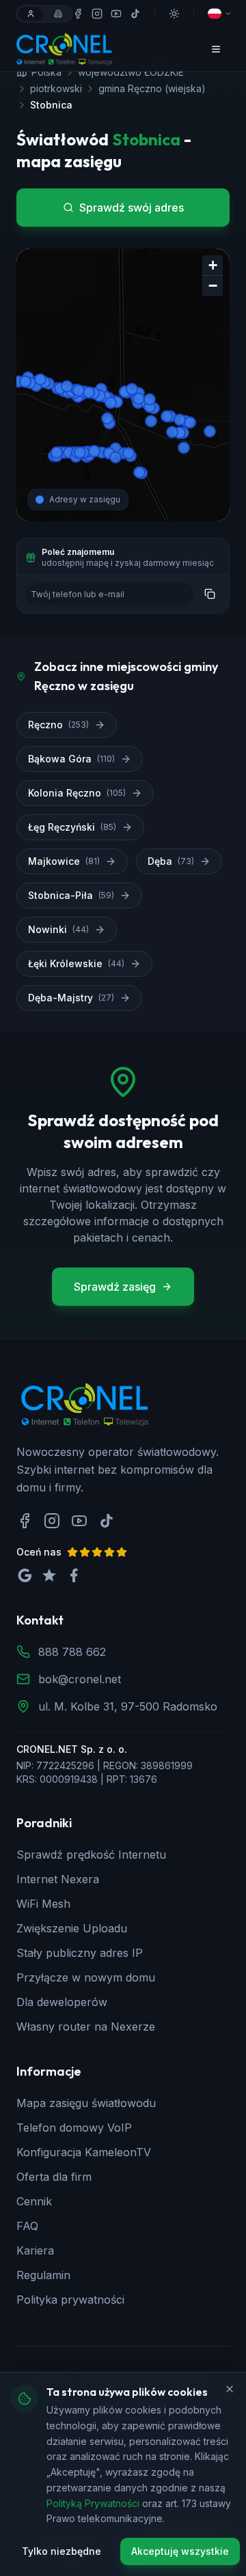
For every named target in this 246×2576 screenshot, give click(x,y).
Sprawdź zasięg (115, 1287)
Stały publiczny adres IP (80, 1953)
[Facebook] (78, 14)
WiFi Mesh (43, 1904)
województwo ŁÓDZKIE (131, 72)
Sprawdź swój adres (132, 207)
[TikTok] (135, 14)
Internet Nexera (58, 1879)
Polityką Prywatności (93, 2503)
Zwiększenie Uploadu (72, 1928)
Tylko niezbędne (61, 2551)
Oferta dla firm (54, 2177)
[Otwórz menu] (216, 49)
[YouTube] (116, 14)
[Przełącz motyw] (174, 14)
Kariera (35, 2250)
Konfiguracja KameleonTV (84, 2152)
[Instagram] (97, 14)
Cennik (34, 2201)
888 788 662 (72, 1652)
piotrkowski (56, 88)
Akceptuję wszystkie (180, 2551)
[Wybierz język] (220, 14)
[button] (213, 266)
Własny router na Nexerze (86, 2027)
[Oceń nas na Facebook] (74, 1575)
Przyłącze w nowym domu (86, 1977)
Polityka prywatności (70, 2300)
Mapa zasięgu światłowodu (86, 2103)
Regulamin (43, 2275)
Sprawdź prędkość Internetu (91, 1855)
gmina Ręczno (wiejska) (152, 88)
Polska (46, 72)
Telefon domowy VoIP (74, 2128)
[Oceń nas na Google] (25, 1575)
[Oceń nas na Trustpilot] (49, 1575)
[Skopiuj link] (210, 594)
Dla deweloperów (62, 2002)
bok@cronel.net (80, 1679)
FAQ (27, 2226)
